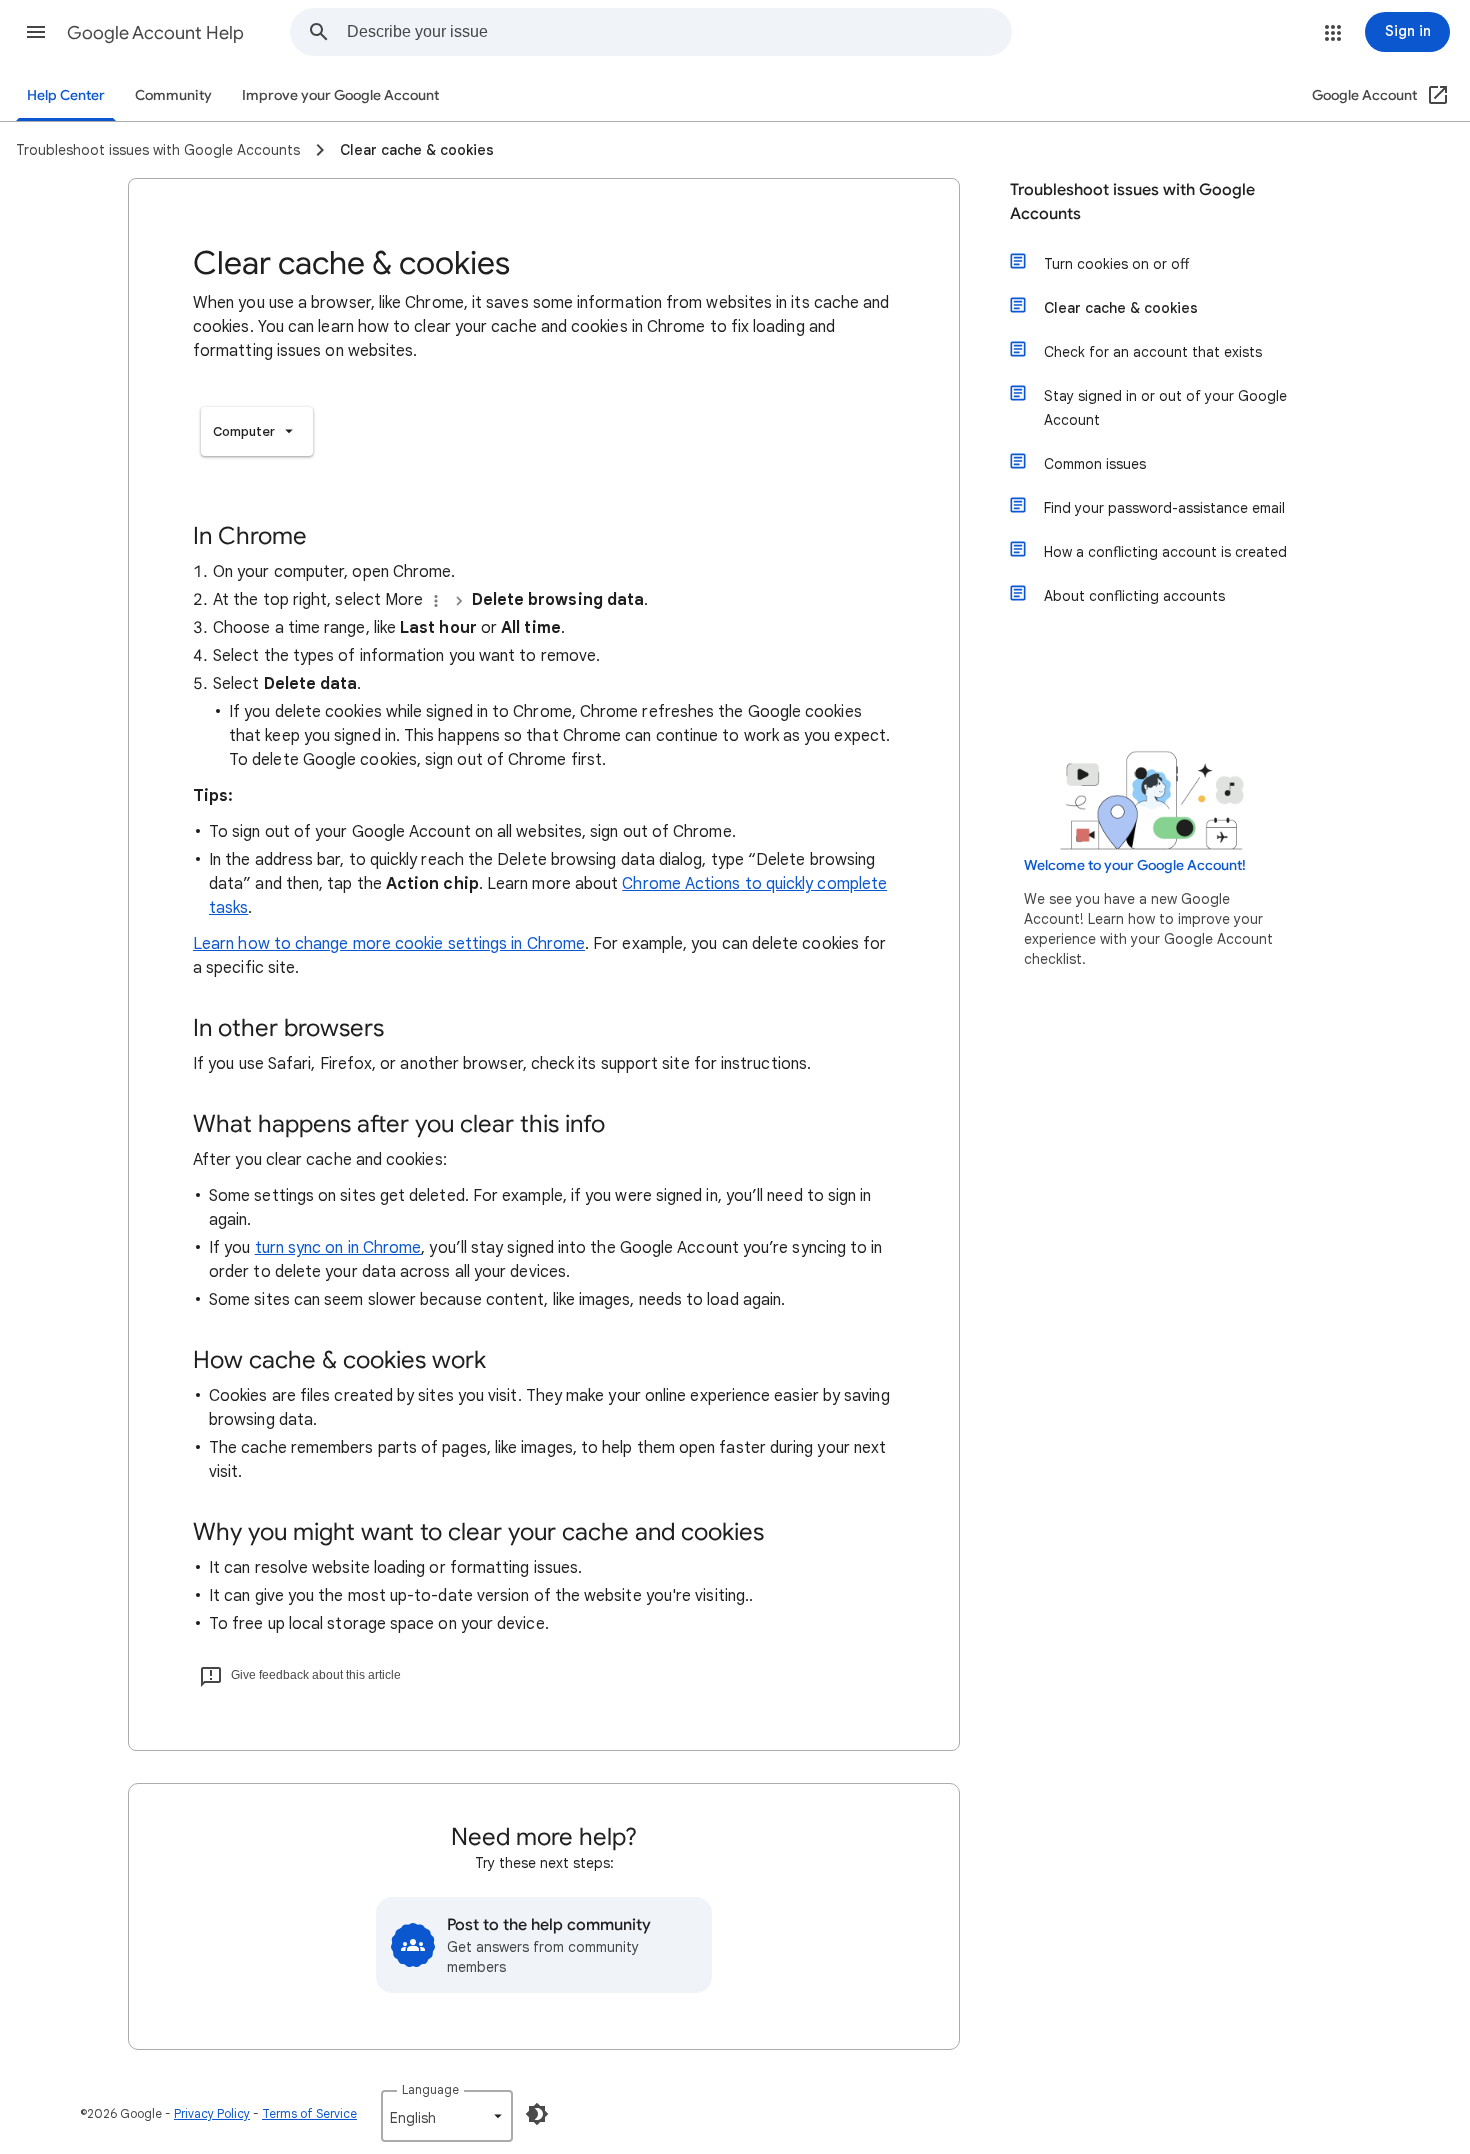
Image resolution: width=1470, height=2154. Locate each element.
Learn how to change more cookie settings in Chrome (389, 944)
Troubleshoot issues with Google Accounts (1132, 202)
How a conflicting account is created (1165, 552)
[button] (36, 32)
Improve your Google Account (340, 95)
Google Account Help (155, 33)
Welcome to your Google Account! (1135, 865)
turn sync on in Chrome (338, 1248)
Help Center (66, 95)
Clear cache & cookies (1121, 308)
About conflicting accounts (1134, 596)
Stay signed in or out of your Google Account (1165, 408)
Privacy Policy (212, 2113)
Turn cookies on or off (1116, 264)
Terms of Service (309, 2113)
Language (430, 2089)
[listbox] (257, 431)
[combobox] (679, 32)
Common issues (1095, 464)
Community (173, 95)
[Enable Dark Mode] (537, 2114)
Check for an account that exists (1153, 352)
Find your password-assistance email (1164, 508)
